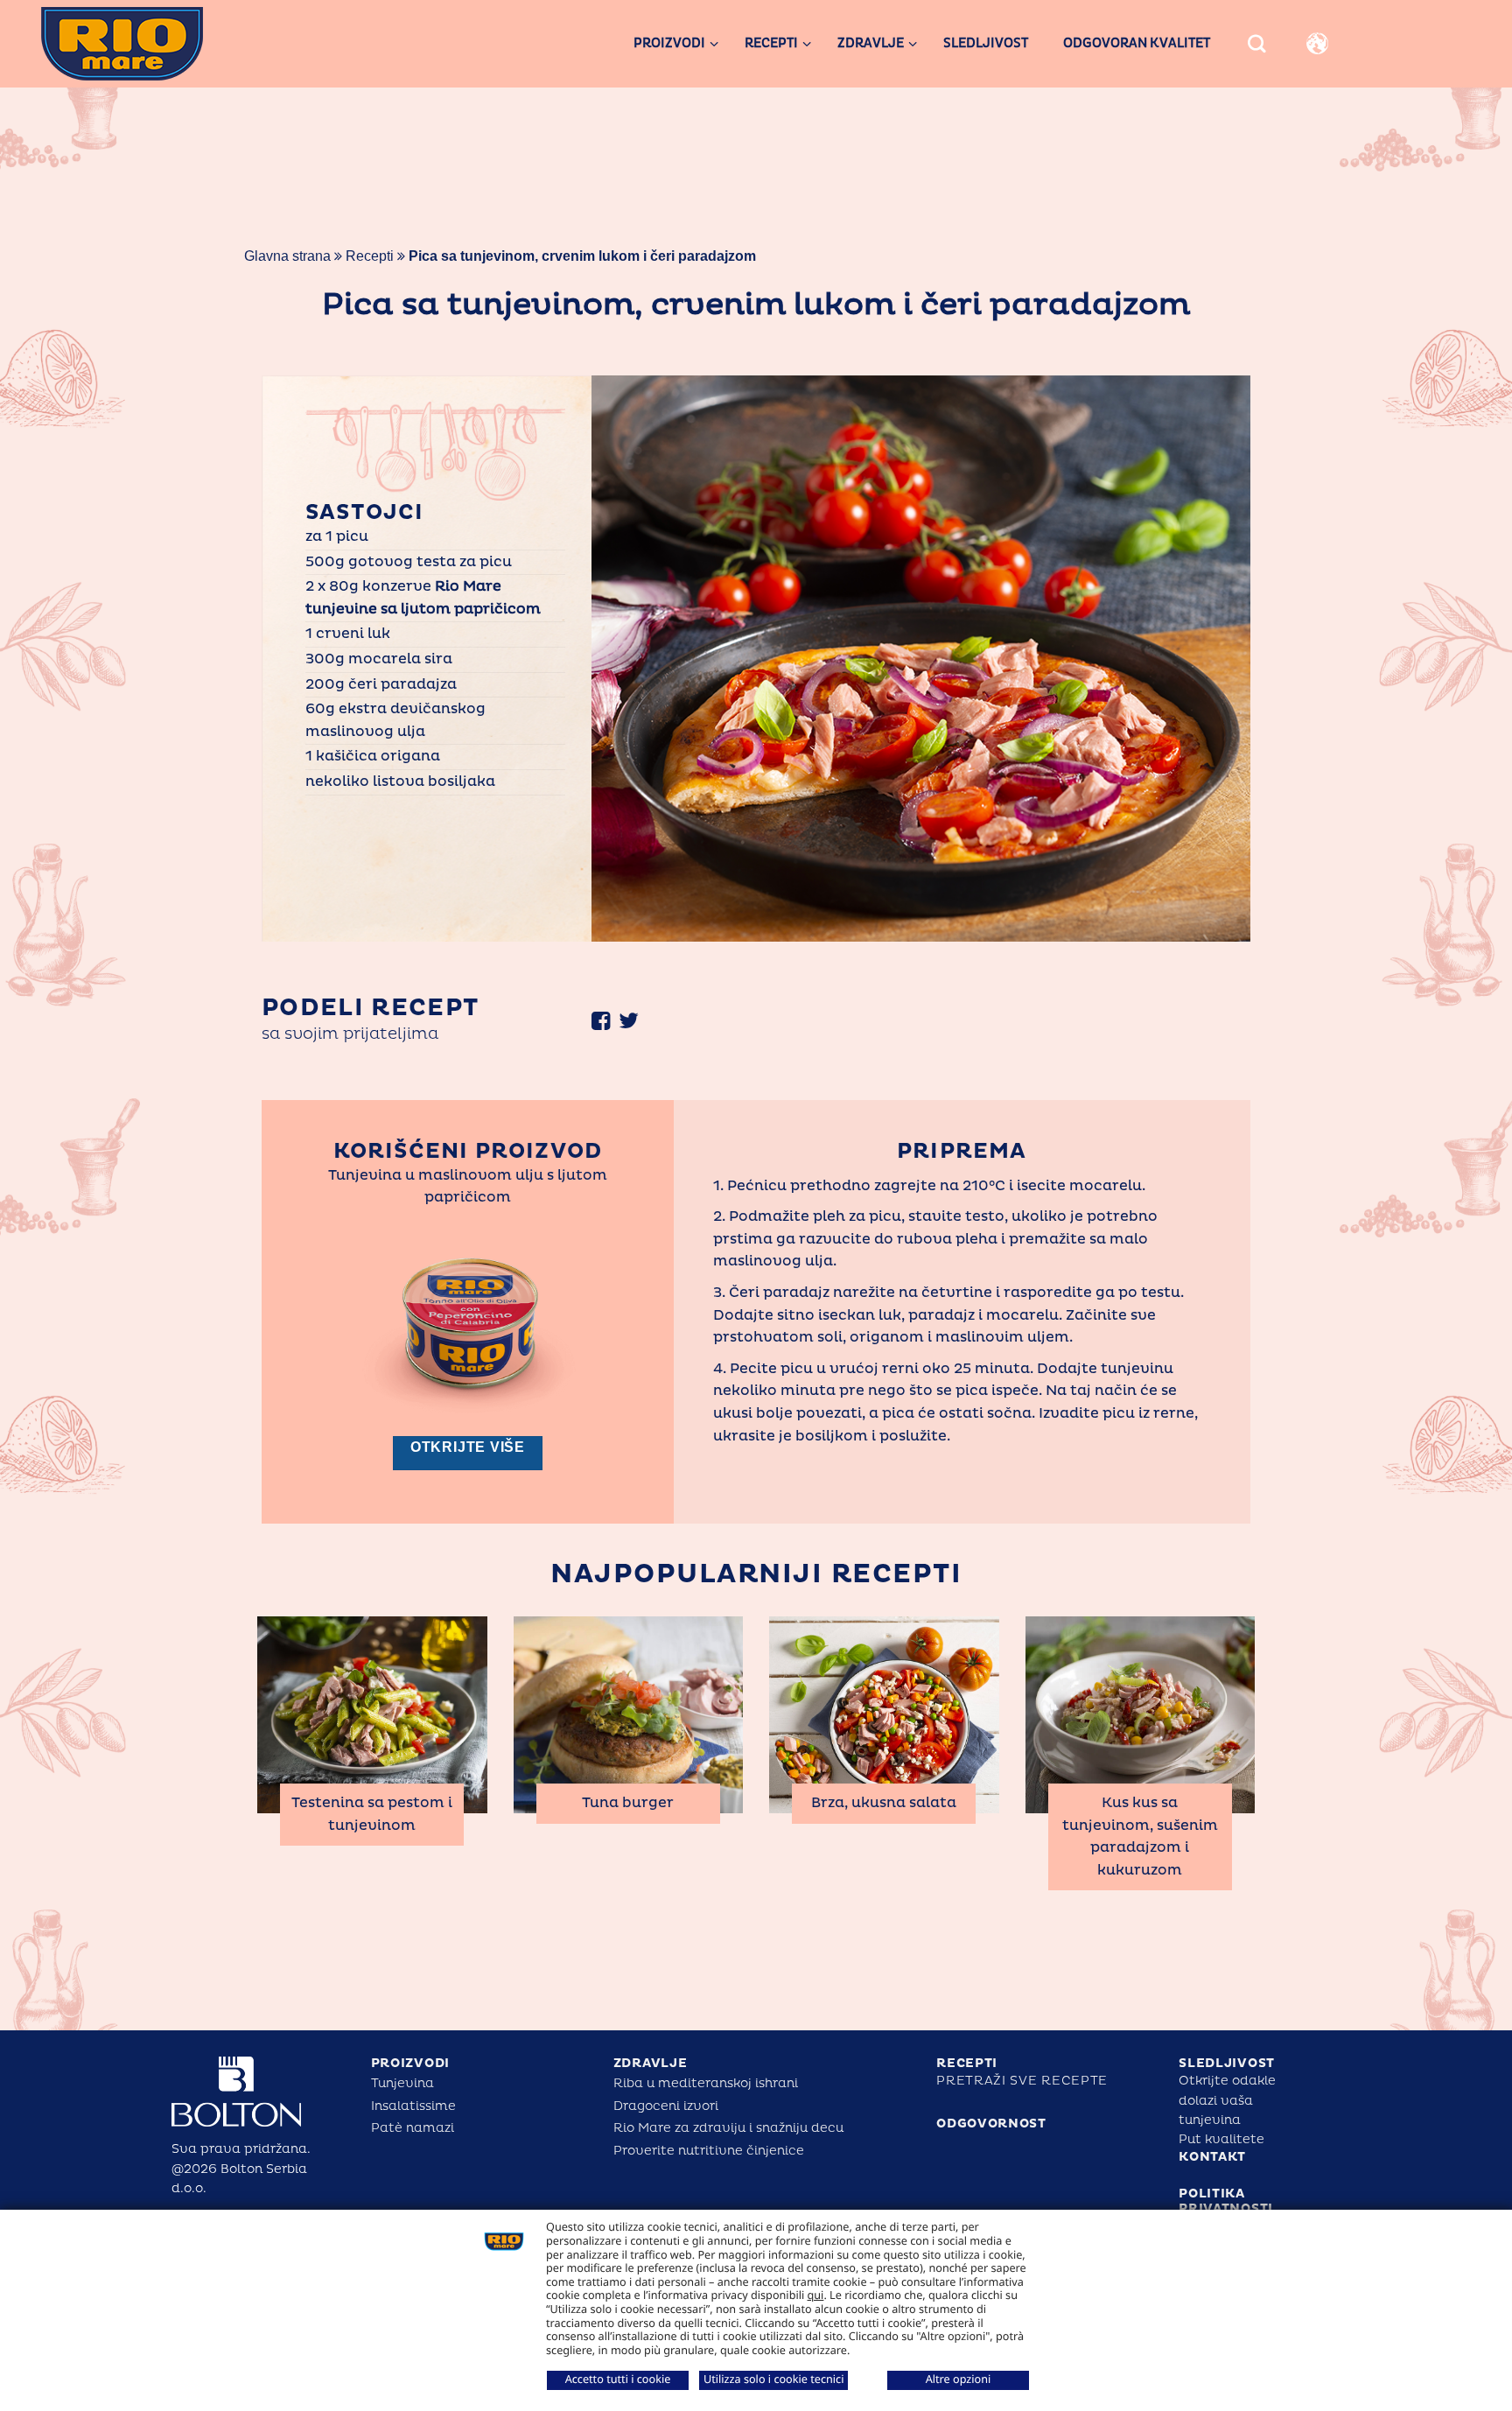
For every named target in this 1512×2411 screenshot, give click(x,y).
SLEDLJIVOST (1227, 2063)
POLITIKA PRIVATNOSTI (1226, 2201)
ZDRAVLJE (651, 2063)
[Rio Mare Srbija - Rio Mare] (154, 44)
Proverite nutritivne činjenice (709, 2151)
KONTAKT (1212, 2157)
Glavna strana (287, 256)
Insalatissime (413, 2106)
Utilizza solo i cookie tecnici (773, 2379)
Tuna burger (628, 1803)
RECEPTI (967, 2063)
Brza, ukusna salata (884, 1803)
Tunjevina (402, 2083)
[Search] (1257, 44)
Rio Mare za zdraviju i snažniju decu (728, 2128)
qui (816, 2295)
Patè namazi (413, 2128)
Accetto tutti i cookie (618, 2379)
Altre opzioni (959, 2379)
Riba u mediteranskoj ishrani (706, 2083)
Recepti (370, 256)
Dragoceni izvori (666, 2106)
